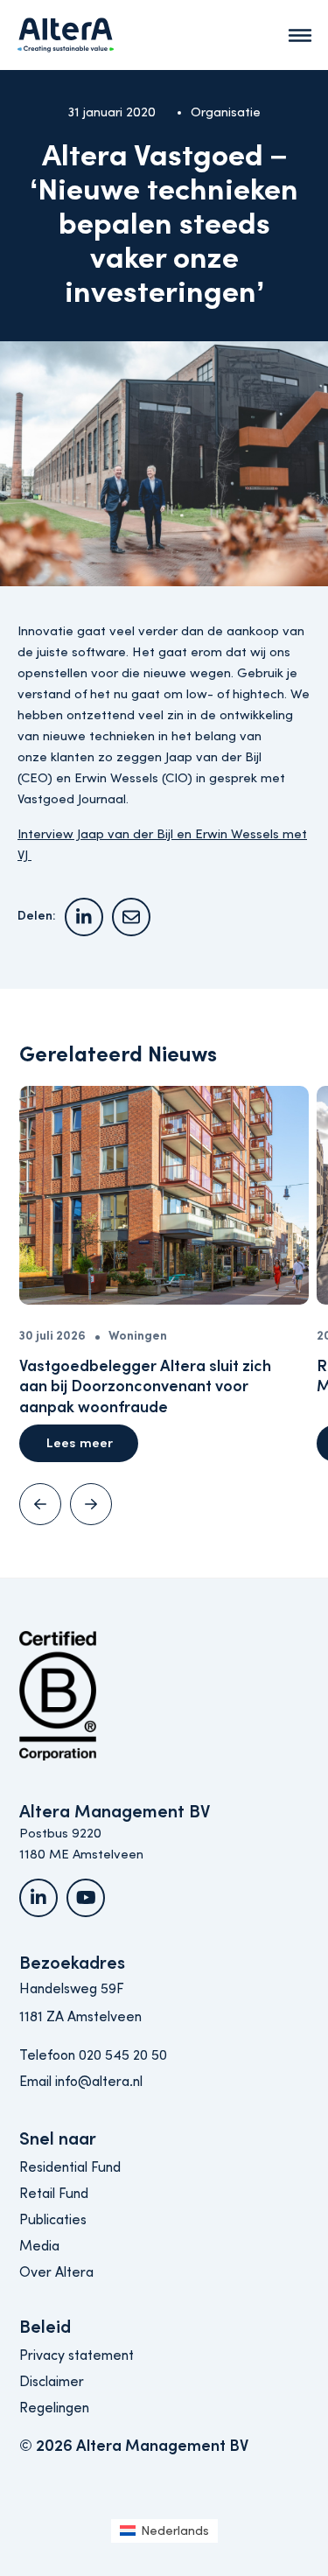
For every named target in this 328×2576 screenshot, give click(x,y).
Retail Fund (54, 2194)
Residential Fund (70, 2167)
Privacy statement (77, 2355)
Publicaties (53, 2220)
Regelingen (54, 2408)
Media (39, 2246)
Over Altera (56, 2272)
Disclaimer (52, 2382)
